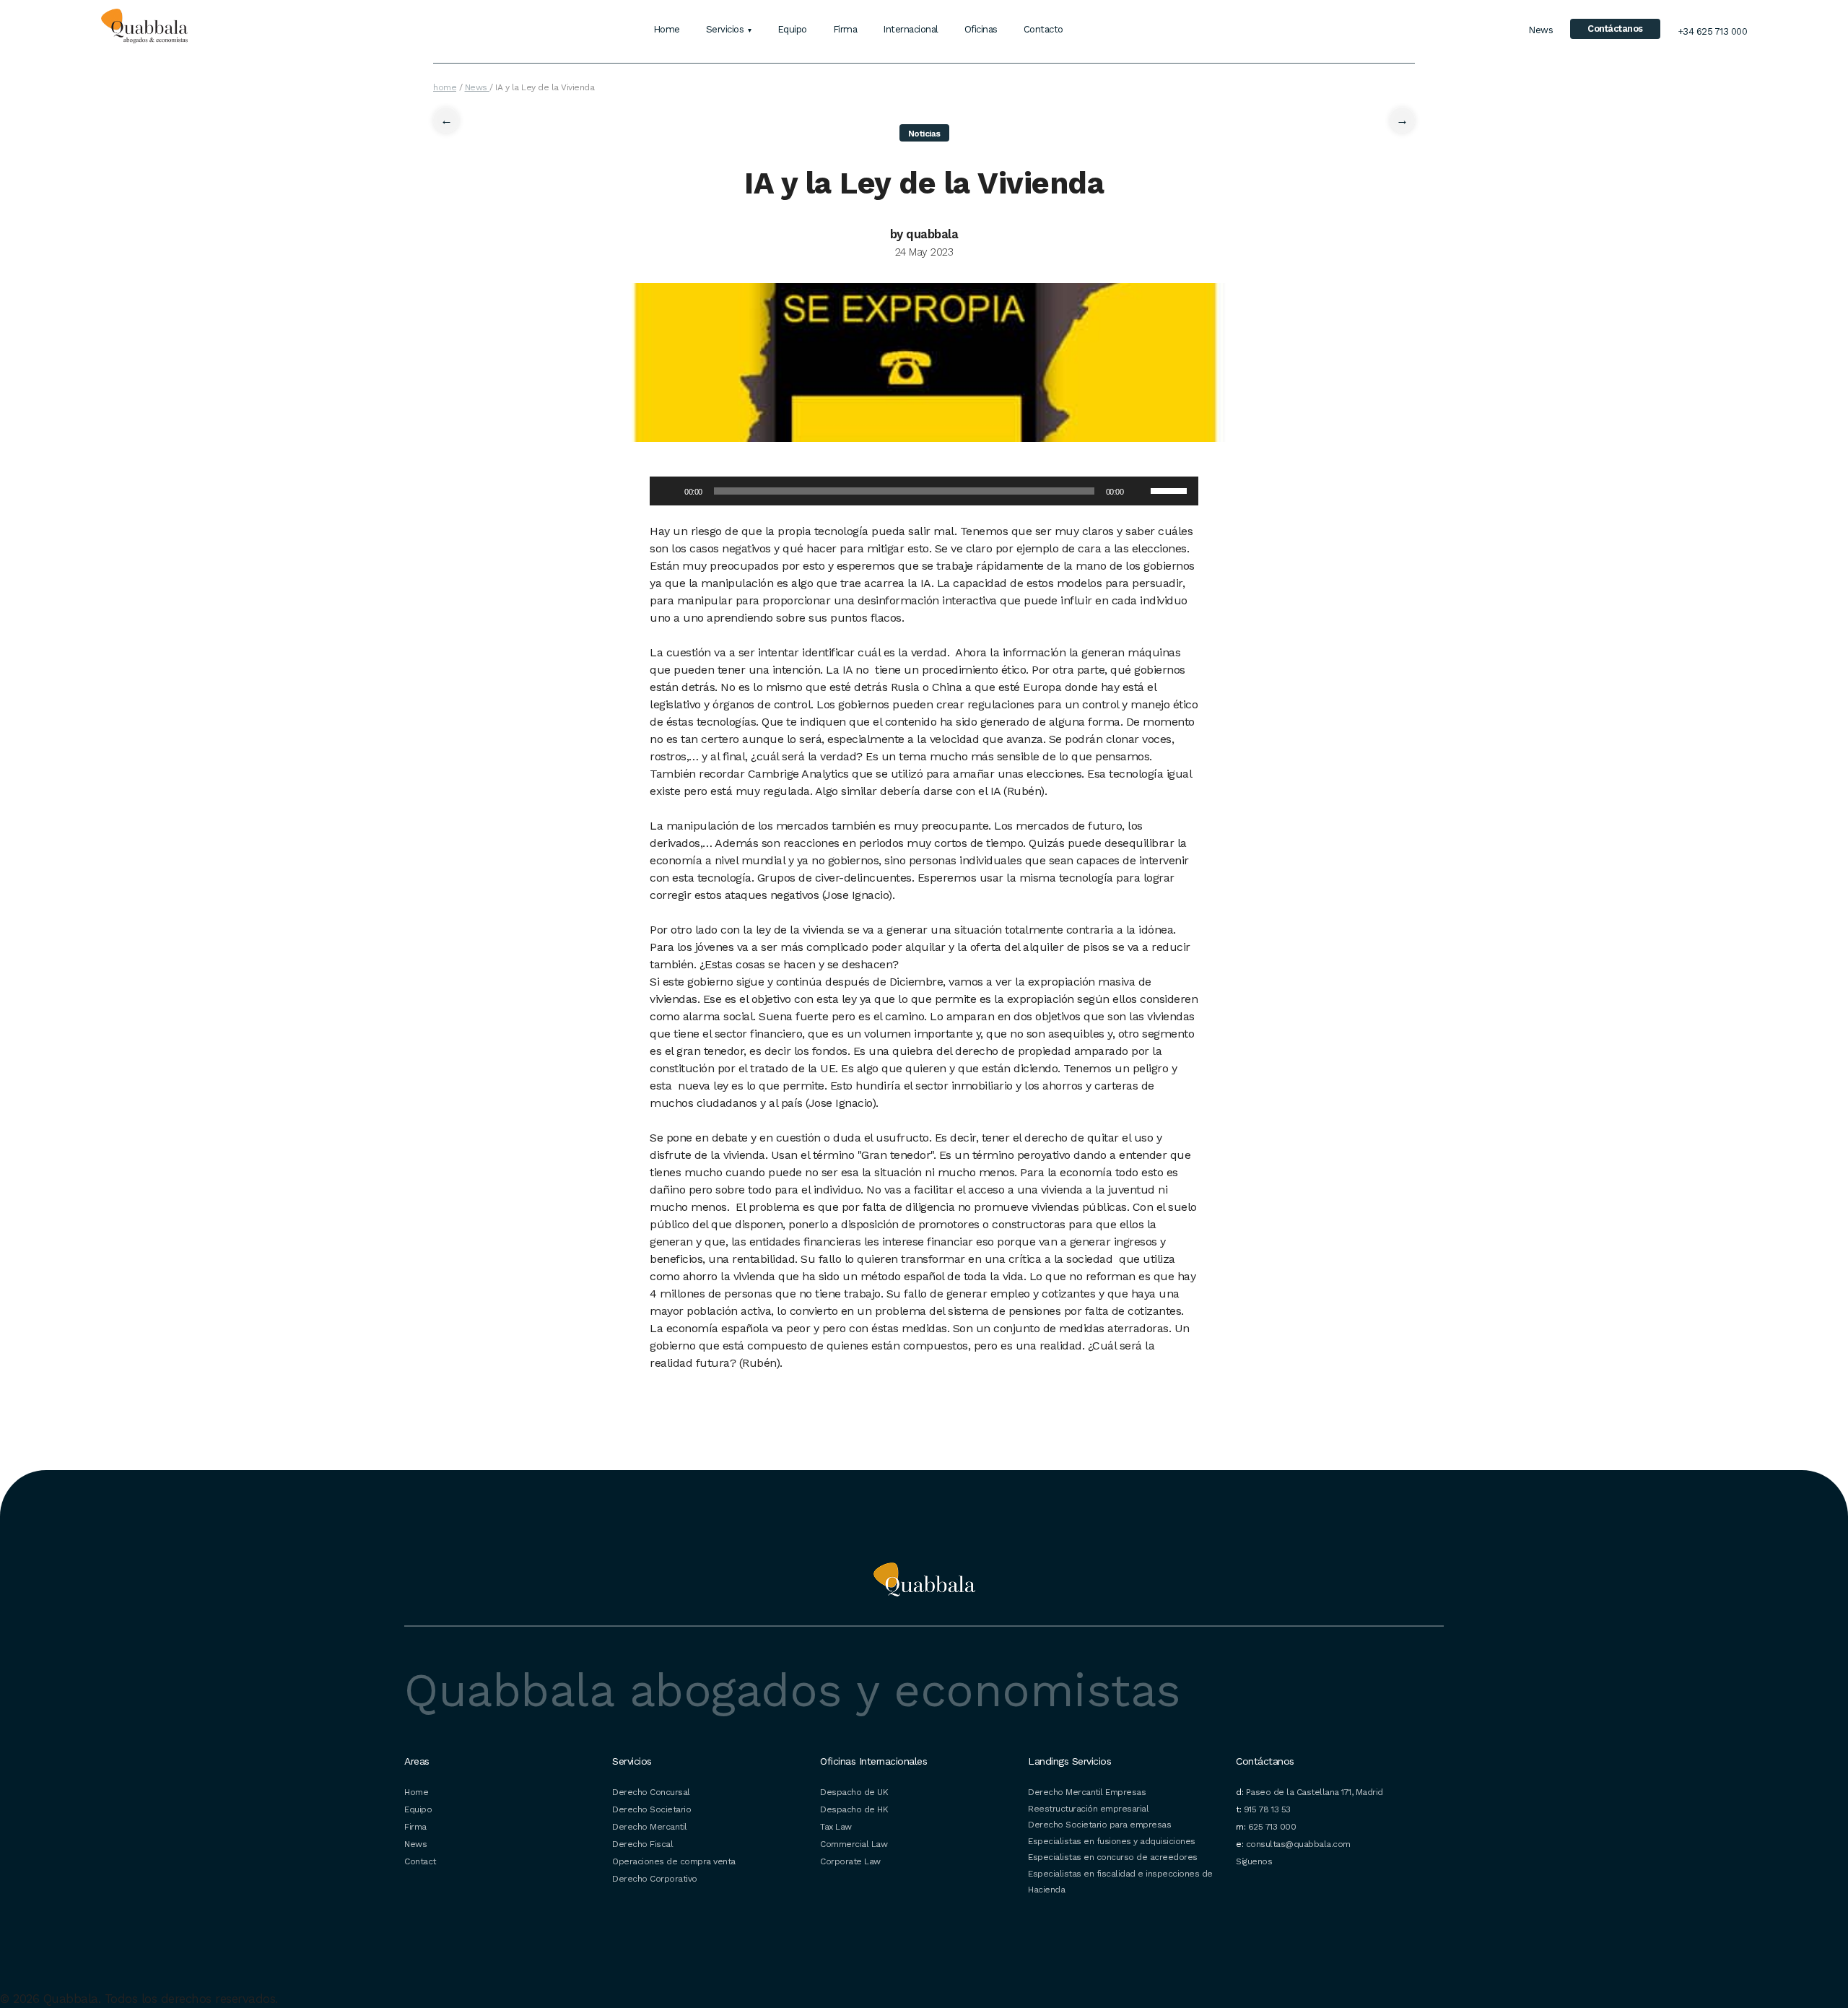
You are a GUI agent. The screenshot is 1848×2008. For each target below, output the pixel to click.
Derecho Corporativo (655, 1879)
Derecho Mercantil (650, 1827)
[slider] (1171, 490)
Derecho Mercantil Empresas (1087, 1792)
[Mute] (1139, 491)
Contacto (1043, 29)
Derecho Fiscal (642, 1844)
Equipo (792, 29)
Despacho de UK (854, 1792)
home (445, 87)
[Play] (668, 491)
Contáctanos (1615, 29)
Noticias (924, 134)
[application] (924, 491)
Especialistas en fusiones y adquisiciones (1112, 1841)
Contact (420, 1861)
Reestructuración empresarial (1088, 1809)
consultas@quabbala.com (1298, 1844)
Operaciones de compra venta (674, 1861)
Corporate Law (850, 1861)
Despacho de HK (854, 1809)
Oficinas (981, 29)
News (1540, 30)
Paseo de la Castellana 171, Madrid (1315, 1792)
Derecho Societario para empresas (1099, 1825)
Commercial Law (854, 1844)
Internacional (911, 29)
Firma (845, 29)
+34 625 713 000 (1713, 31)
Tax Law (836, 1827)
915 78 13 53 (1267, 1809)
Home (667, 29)
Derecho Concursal (651, 1792)
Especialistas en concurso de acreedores (1113, 1857)
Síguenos (1254, 1861)
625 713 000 (1272, 1827)
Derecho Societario (651, 1809)
